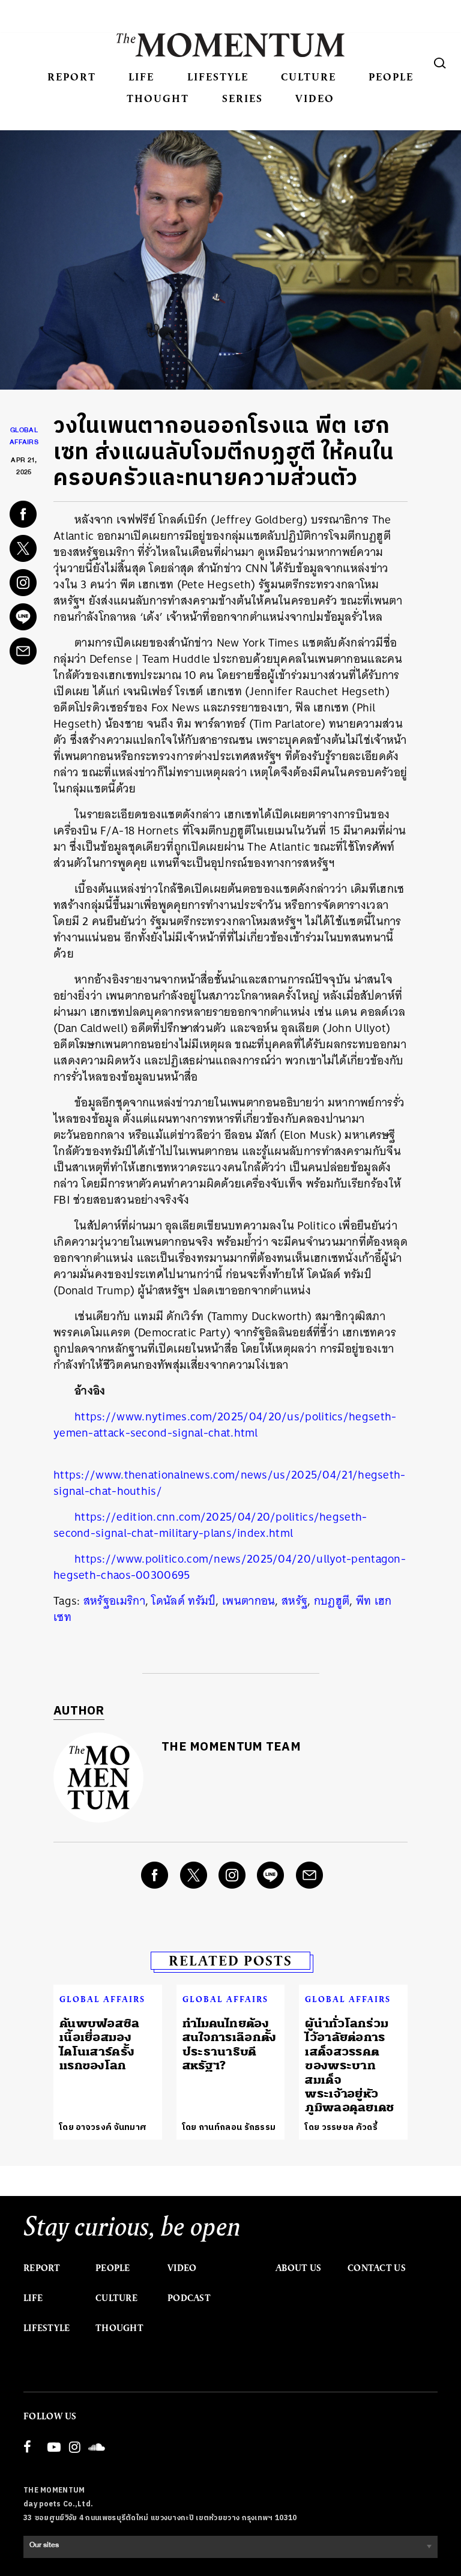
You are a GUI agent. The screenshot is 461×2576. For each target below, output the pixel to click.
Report (72, 77)
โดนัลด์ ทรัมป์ (183, 1601)
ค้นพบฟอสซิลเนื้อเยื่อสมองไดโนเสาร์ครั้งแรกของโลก (100, 2044)
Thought (158, 98)
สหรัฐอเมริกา (114, 1601)
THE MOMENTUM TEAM (231, 1747)
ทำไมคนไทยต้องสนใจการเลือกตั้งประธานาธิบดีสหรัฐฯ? (230, 2044)
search (440, 63)
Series (243, 98)
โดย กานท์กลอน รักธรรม (229, 2127)
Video (315, 98)
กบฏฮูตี (332, 1601)
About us (298, 2268)
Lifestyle (218, 77)
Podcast (189, 2298)
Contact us (377, 2268)
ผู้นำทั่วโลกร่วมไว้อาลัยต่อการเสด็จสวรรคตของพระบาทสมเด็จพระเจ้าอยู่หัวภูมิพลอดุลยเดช (349, 2065)
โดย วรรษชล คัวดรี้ (341, 2127)
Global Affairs (102, 1999)
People (391, 77)
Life (141, 77)
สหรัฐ (294, 1601)
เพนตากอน (249, 1601)
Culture (309, 77)
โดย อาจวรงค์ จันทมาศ (103, 2127)
